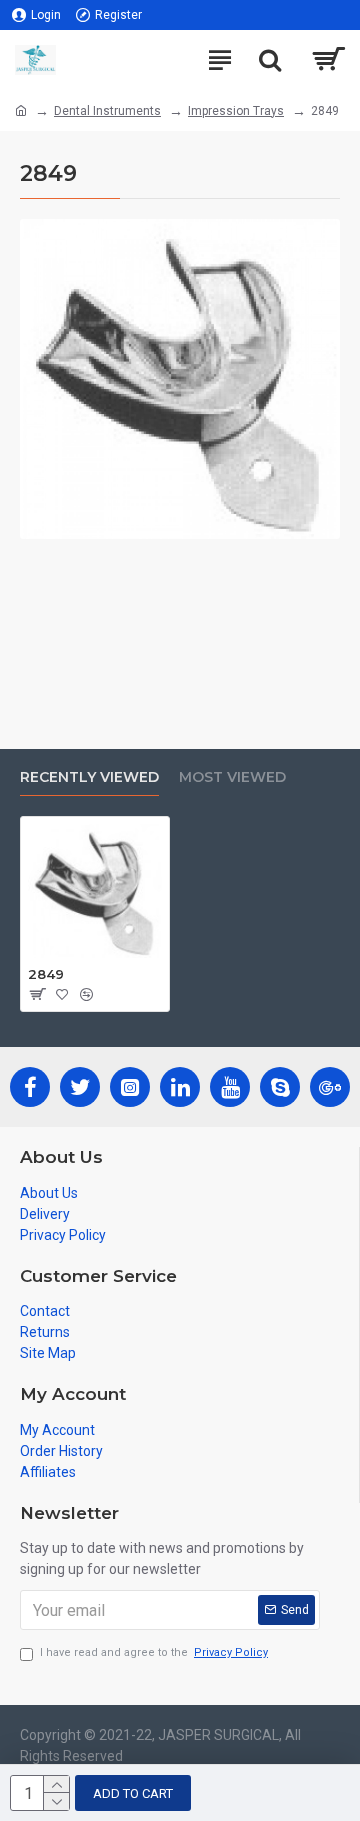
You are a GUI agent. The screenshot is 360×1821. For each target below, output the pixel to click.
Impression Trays (236, 111)
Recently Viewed (89, 777)
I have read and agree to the (154, 1652)
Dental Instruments (107, 111)
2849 (46, 974)
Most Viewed (232, 777)
